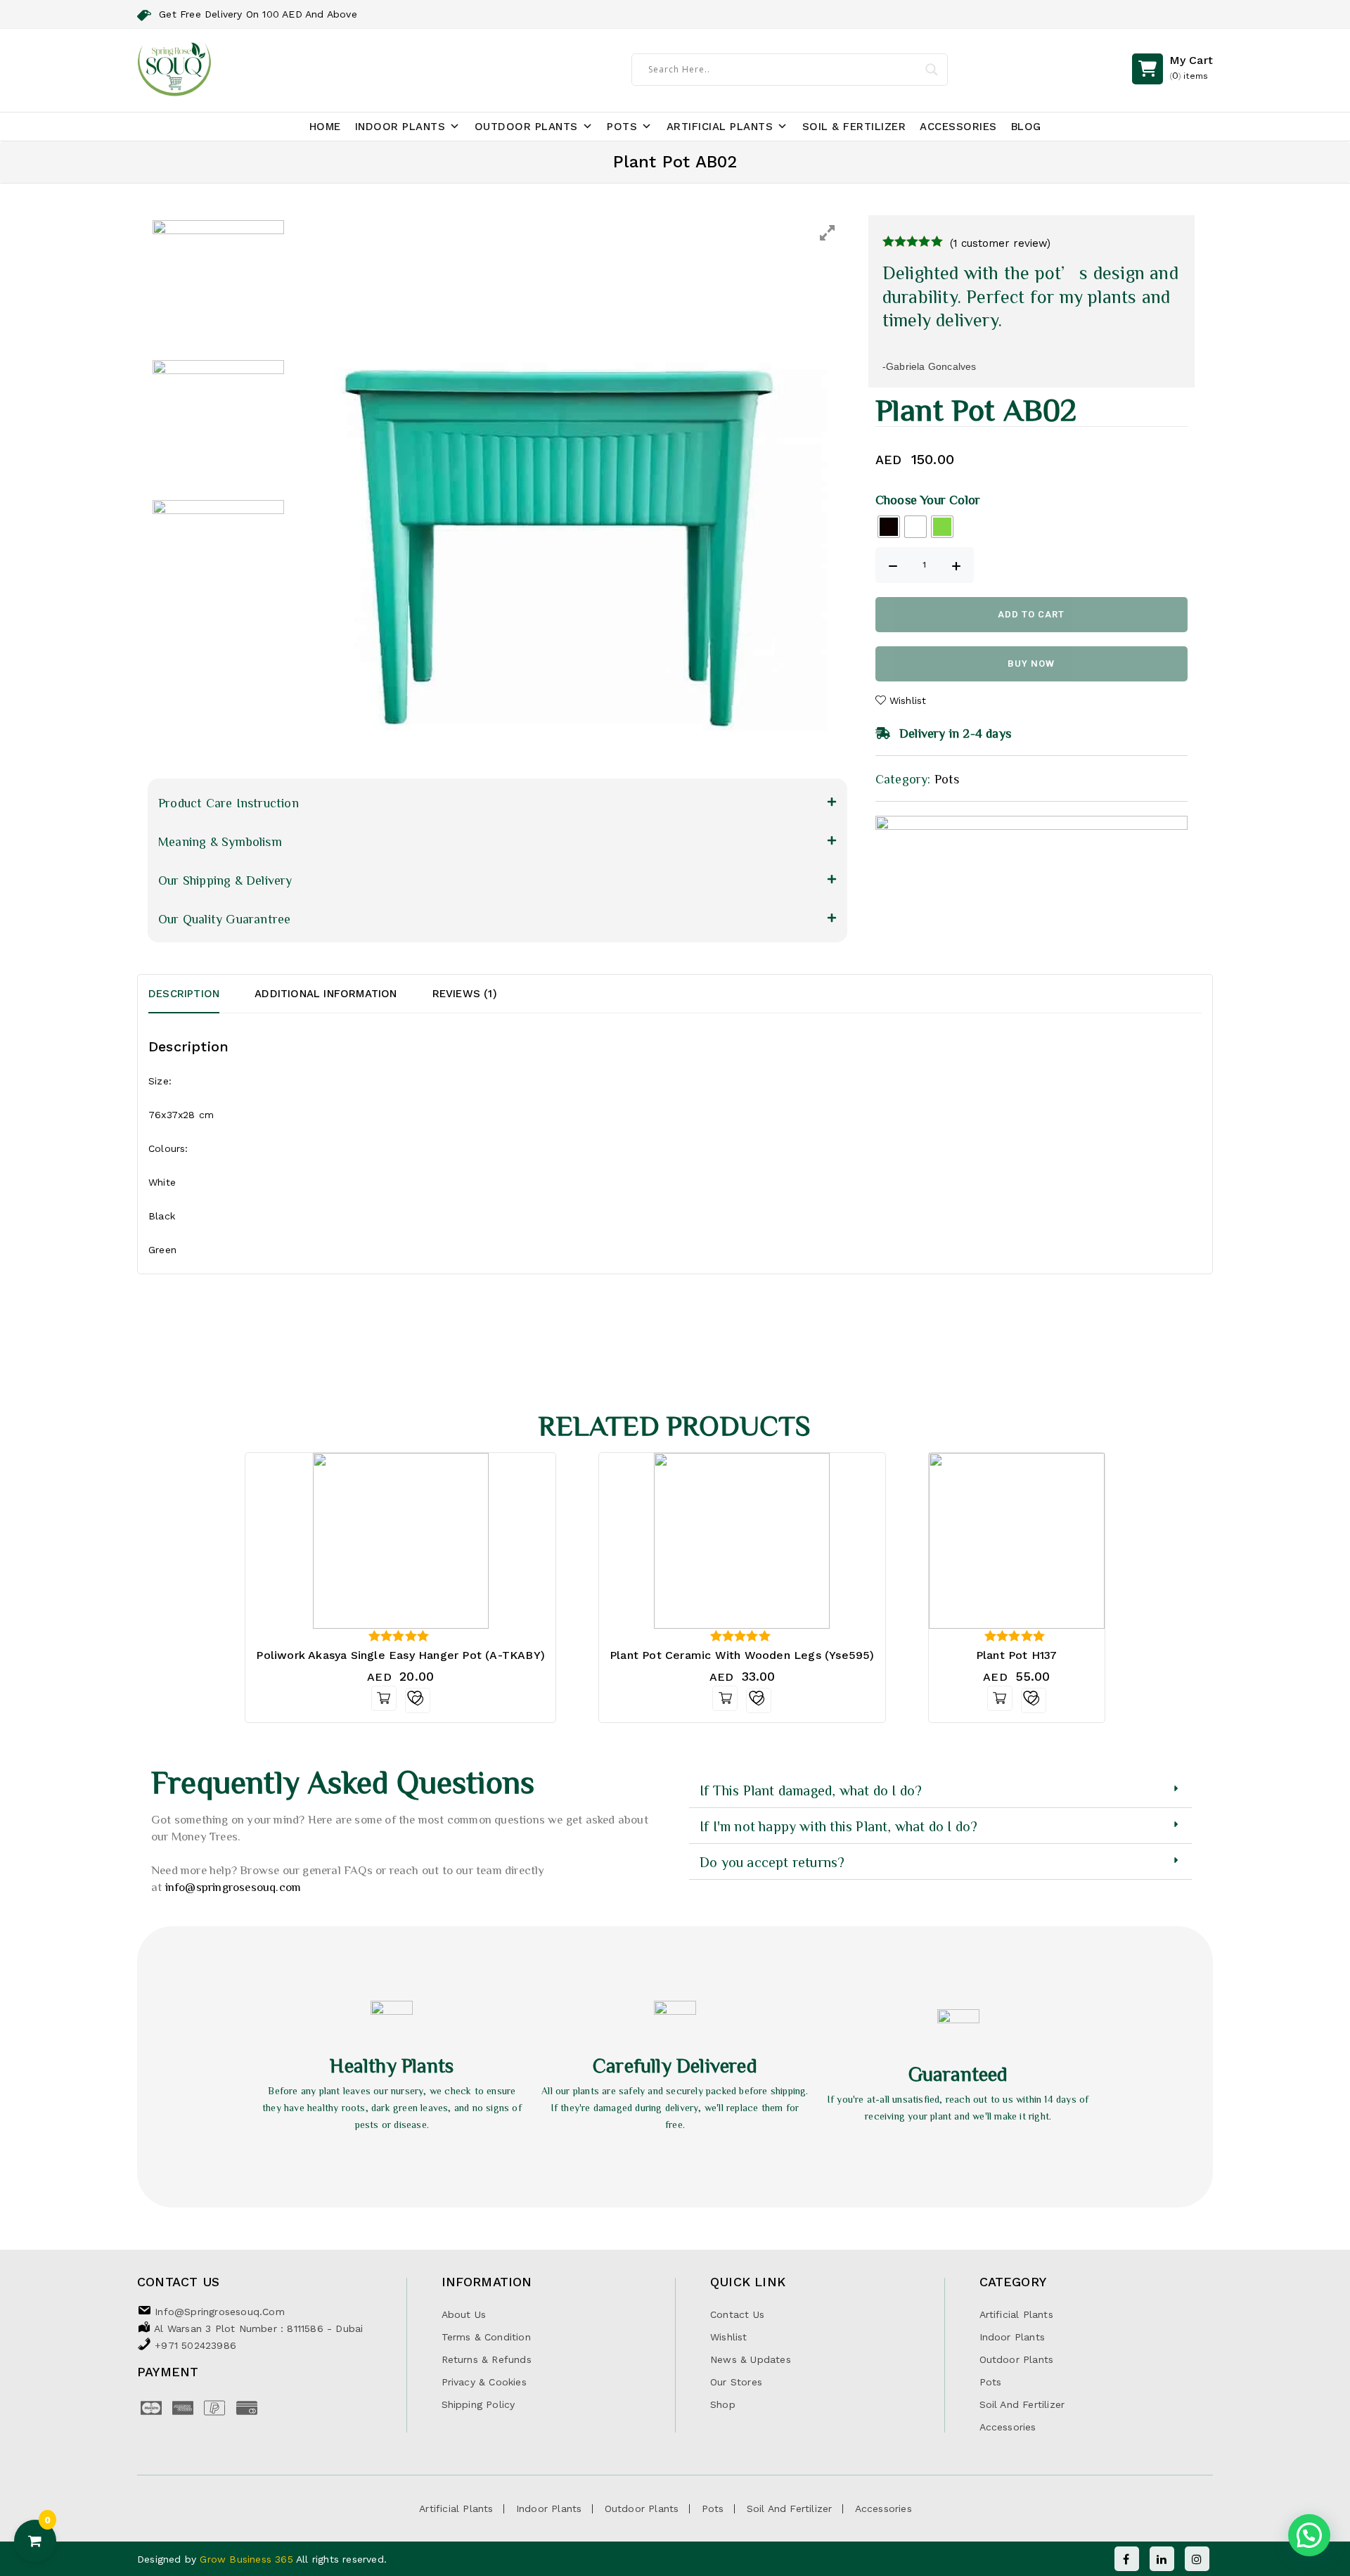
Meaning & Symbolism (220, 841)
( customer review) (1000, 243)
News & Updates (751, 2359)
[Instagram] (1197, 2559)
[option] (571, 492)
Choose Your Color (928, 499)
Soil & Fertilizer (854, 127)
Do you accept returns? (772, 1861)
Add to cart (1031, 614)
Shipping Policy (478, 2404)
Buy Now (1031, 664)
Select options (725, 1698)
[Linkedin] (1162, 2559)
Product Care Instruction (229, 802)
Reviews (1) (465, 994)
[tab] (201, 994)
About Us (464, 2314)
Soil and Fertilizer (1022, 2404)
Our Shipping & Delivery (225, 880)
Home (325, 127)
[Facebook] (1127, 2559)
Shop (723, 2404)
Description (184, 994)
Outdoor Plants (526, 127)
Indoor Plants (400, 127)
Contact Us (737, 2314)
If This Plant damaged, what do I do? (811, 1790)
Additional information (326, 994)
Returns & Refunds (487, 2359)
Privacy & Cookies (484, 2382)
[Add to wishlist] (418, 1700)
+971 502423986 (195, 2345)
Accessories (958, 127)
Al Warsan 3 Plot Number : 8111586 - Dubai (258, 2328)
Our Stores (736, 2382)
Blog (1026, 127)
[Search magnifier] (932, 70)
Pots (622, 127)
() (1191, 67)
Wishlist (729, 2337)
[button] (497, 802)
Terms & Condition (486, 2337)
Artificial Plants (720, 127)
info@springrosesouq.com (233, 1886)
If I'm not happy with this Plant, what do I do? (838, 1826)
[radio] (889, 527)
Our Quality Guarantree (224, 918)
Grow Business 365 (248, 2559)
